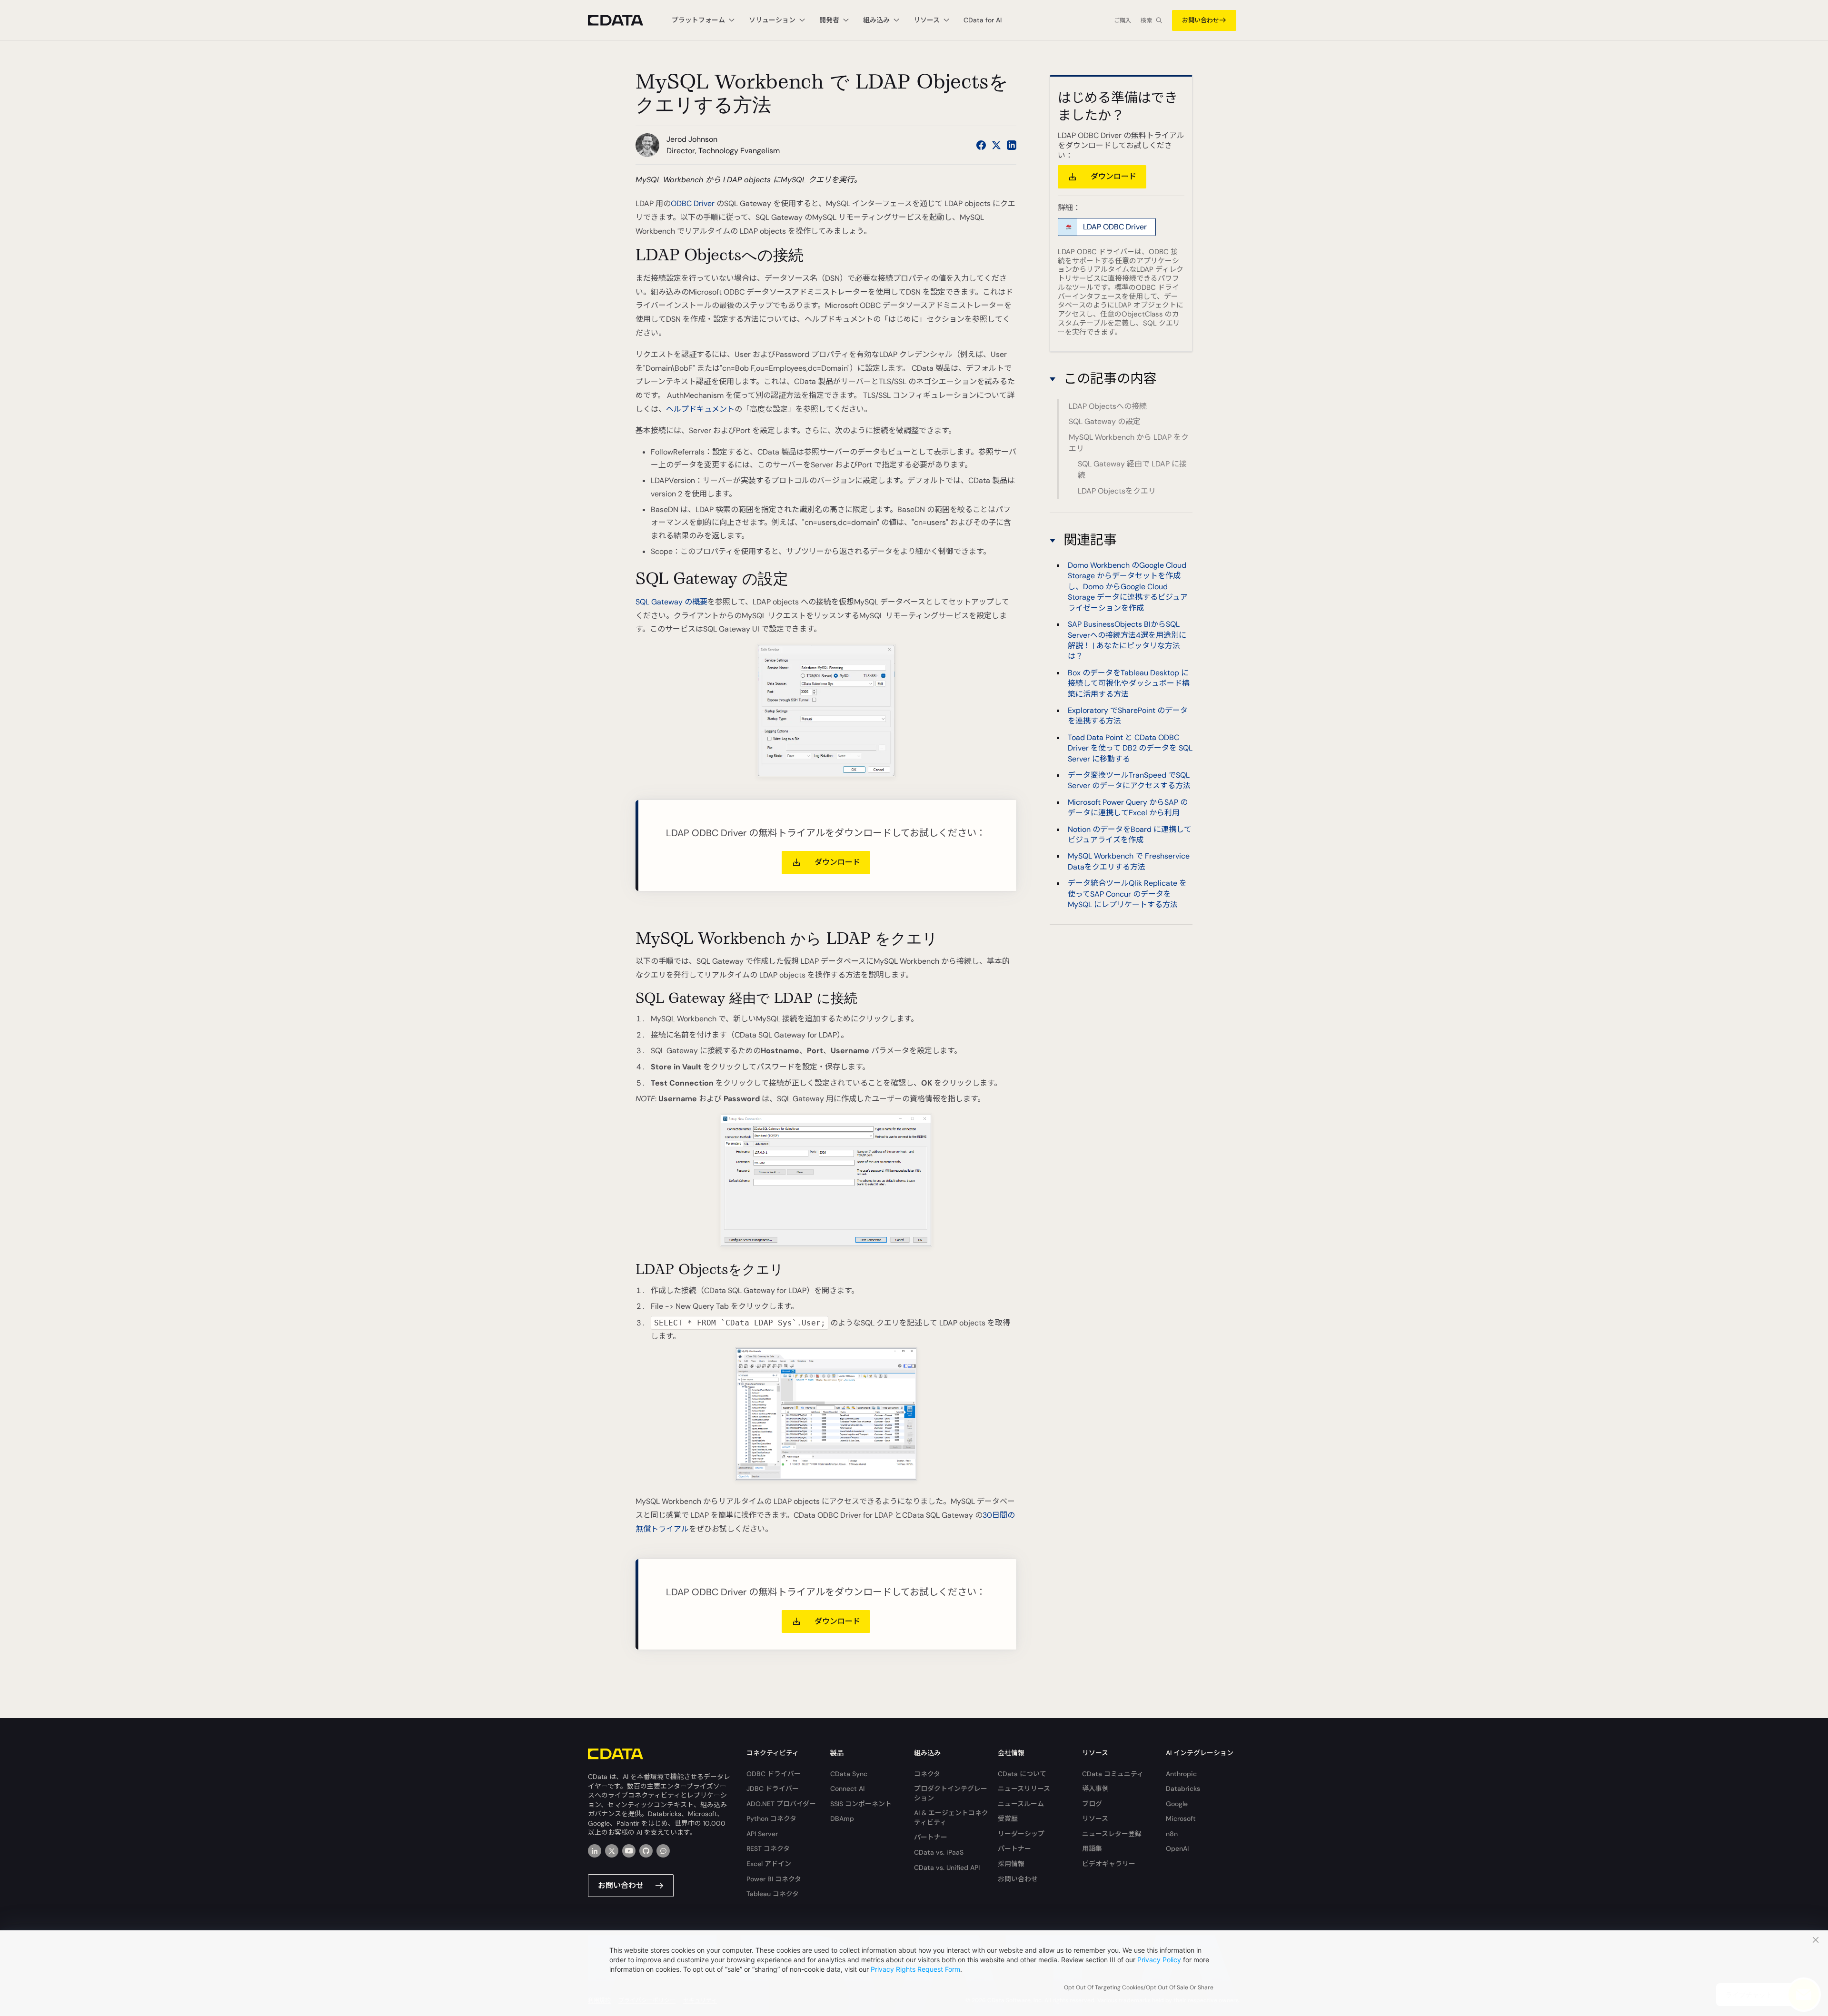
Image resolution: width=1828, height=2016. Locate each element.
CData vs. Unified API (947, 1868)
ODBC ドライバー (774, 1774)
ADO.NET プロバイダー (781, 1804)
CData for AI (983, 20)
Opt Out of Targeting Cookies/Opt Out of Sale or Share (1139, 1987)
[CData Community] (663, 1851)
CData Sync (849, 1774)
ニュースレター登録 (1112, 1834)
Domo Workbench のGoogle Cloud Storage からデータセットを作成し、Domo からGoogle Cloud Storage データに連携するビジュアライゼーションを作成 (1128, 587)
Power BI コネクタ (774, 1879)
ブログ (1092, 1804)
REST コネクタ (768, 1848)
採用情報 (1011, 1864)
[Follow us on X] (996, 145)
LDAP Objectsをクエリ (1117, 491)
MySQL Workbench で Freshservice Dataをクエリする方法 (1129, 862)
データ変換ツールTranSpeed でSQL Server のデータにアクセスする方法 (1129, 780)
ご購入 (1123, 20)
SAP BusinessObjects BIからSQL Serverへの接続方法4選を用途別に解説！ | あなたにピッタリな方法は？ (1127, 640)
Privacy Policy (1159, 1960)
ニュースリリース (1024, 1789)
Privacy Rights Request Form (915, 1969)
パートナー (931, 1837)
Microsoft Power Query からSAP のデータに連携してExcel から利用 (1128, 807)
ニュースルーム (1021, 1804)
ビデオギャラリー (1109, 1864)
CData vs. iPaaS (939, 1852)
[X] (612, 1851)
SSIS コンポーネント (861, 1804)
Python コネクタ (771, 1818)
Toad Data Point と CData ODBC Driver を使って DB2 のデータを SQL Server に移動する (1130, 748)
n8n (1172, 1834)
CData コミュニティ (1113, 1774)
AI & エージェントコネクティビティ (951, 1818)
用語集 (1092, 1848)
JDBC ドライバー (773, 1789)
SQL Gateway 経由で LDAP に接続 (1132, 469)
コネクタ (927, 1774)
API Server (762, 1834)
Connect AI (847, 1789)
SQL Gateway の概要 (671, 602)
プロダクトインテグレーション (951, 1793)
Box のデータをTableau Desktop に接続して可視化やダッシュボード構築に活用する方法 (1129, 683)
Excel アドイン (769, 1864)
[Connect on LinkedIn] (1012, 145)
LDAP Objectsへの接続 (1108, 406)
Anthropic (1181, 1774)
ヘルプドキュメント (700, 409)
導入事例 (1095, 1789)
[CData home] (623, 20)
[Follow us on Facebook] (981, 145)
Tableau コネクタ (773, 1894)
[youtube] (629, 1851)
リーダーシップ (1021, 1834)
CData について (1022, 1774)
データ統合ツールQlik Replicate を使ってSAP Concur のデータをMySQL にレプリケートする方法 (1127, 894)
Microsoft (1181, 1818)
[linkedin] (595, 1851)
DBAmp (842, 1818)
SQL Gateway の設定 (1105, 421)
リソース (1095, 1818)
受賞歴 (1008, 1818)
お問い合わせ (1201, 20)
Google (1177, 1804)
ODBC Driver (693, 203)
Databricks (1183, 1789)
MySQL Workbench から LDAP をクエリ (1129, 443)
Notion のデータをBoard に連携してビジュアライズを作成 (1130, 835)
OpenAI (1177, 1848)
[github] (646, 1851)
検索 (1146, 20)
